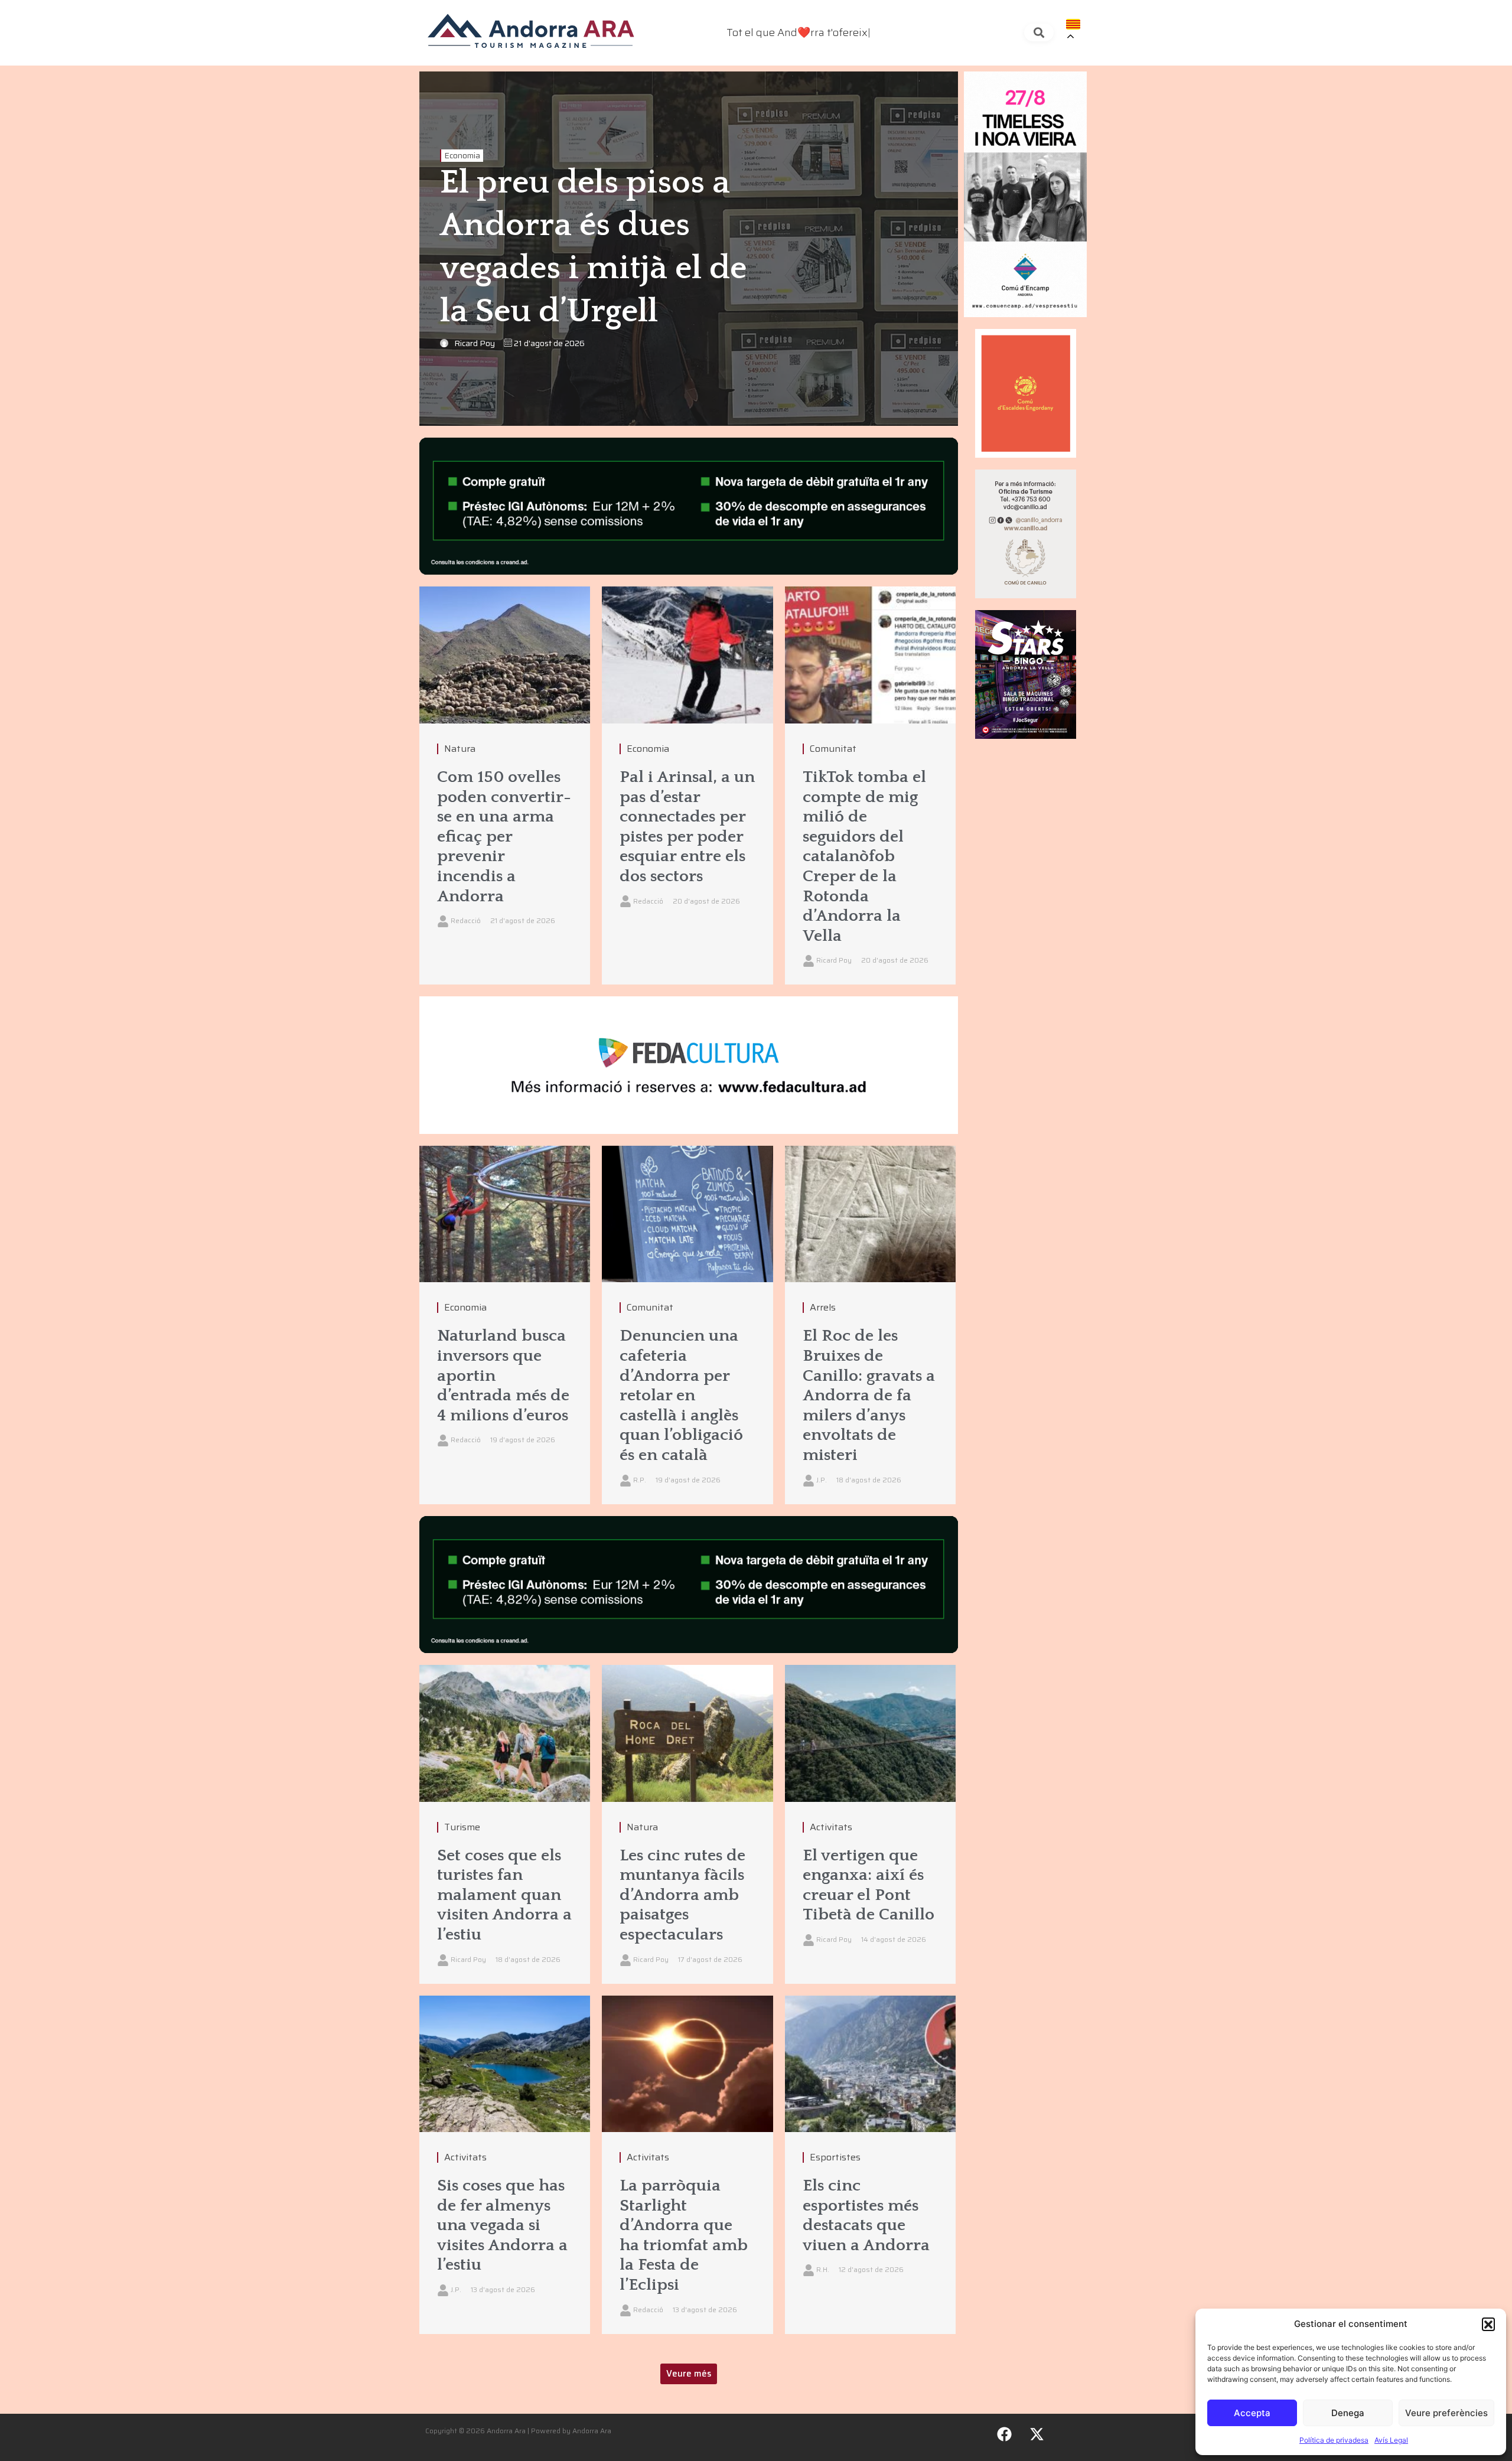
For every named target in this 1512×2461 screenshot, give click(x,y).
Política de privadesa (1334, 2440)
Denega (1348, 2413)
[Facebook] (1005, 2434)
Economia (462, 156)
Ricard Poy (475, 343)
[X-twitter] (1037, 2434)
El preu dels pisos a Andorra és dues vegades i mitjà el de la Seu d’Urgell (593, 247)
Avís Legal (1391, 2440)
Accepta (1252, 2413)
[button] (1488, 2324)
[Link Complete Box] (505, 785)
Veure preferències (1446, 2413)
